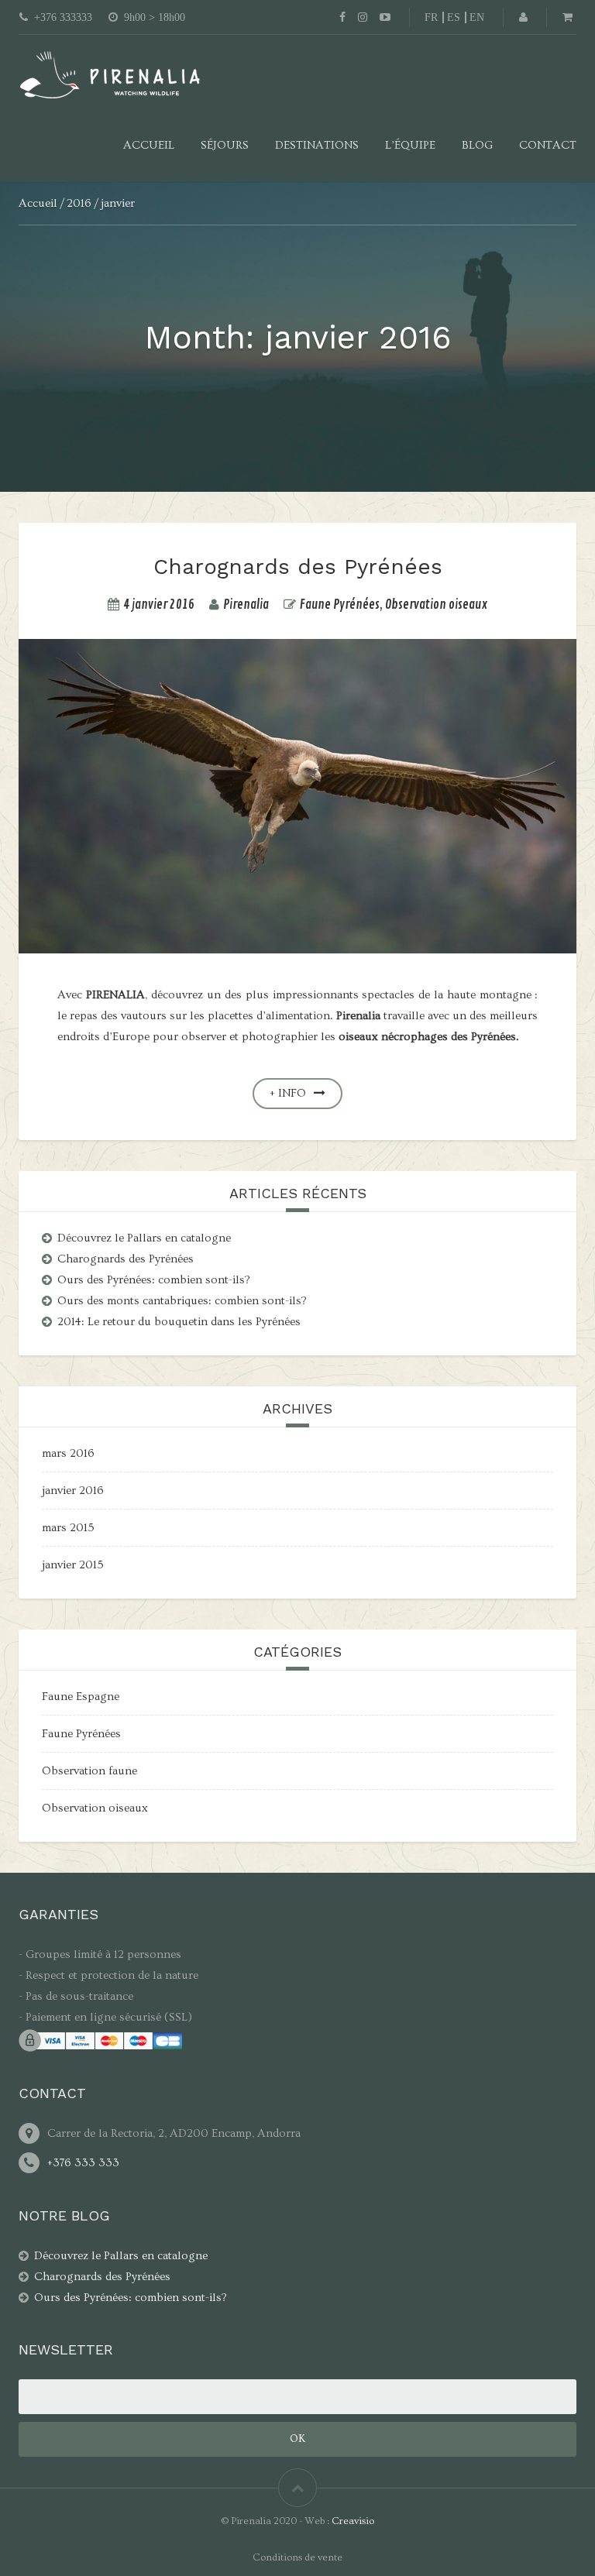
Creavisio (353, 2521)
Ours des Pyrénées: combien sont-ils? (154, 1280)
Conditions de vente (297, 2557)
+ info (288, 1093)
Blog (477, 145)
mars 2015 (68, 1528)
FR (431, 17)
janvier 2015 (73, 1565)
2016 (79, 203)
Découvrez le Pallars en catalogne (144, 1238)
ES (454, 17)
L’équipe (410, 145)
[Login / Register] (523, 17)
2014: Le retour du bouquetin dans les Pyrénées (179, 1322)
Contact (548, 145)
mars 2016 (68, 1453)
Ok (297, 2439)
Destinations (317, 145)
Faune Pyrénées (340, 605)
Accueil (149, 145)
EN (477, 17)
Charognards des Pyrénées (298, 567)
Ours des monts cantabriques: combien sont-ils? (182, 1301)
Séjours (225, 145)
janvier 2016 (73, 1491)
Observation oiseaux (437, 605)
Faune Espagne (81, 1697)
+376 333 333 (83, 2163)
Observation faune (89, 1771)
